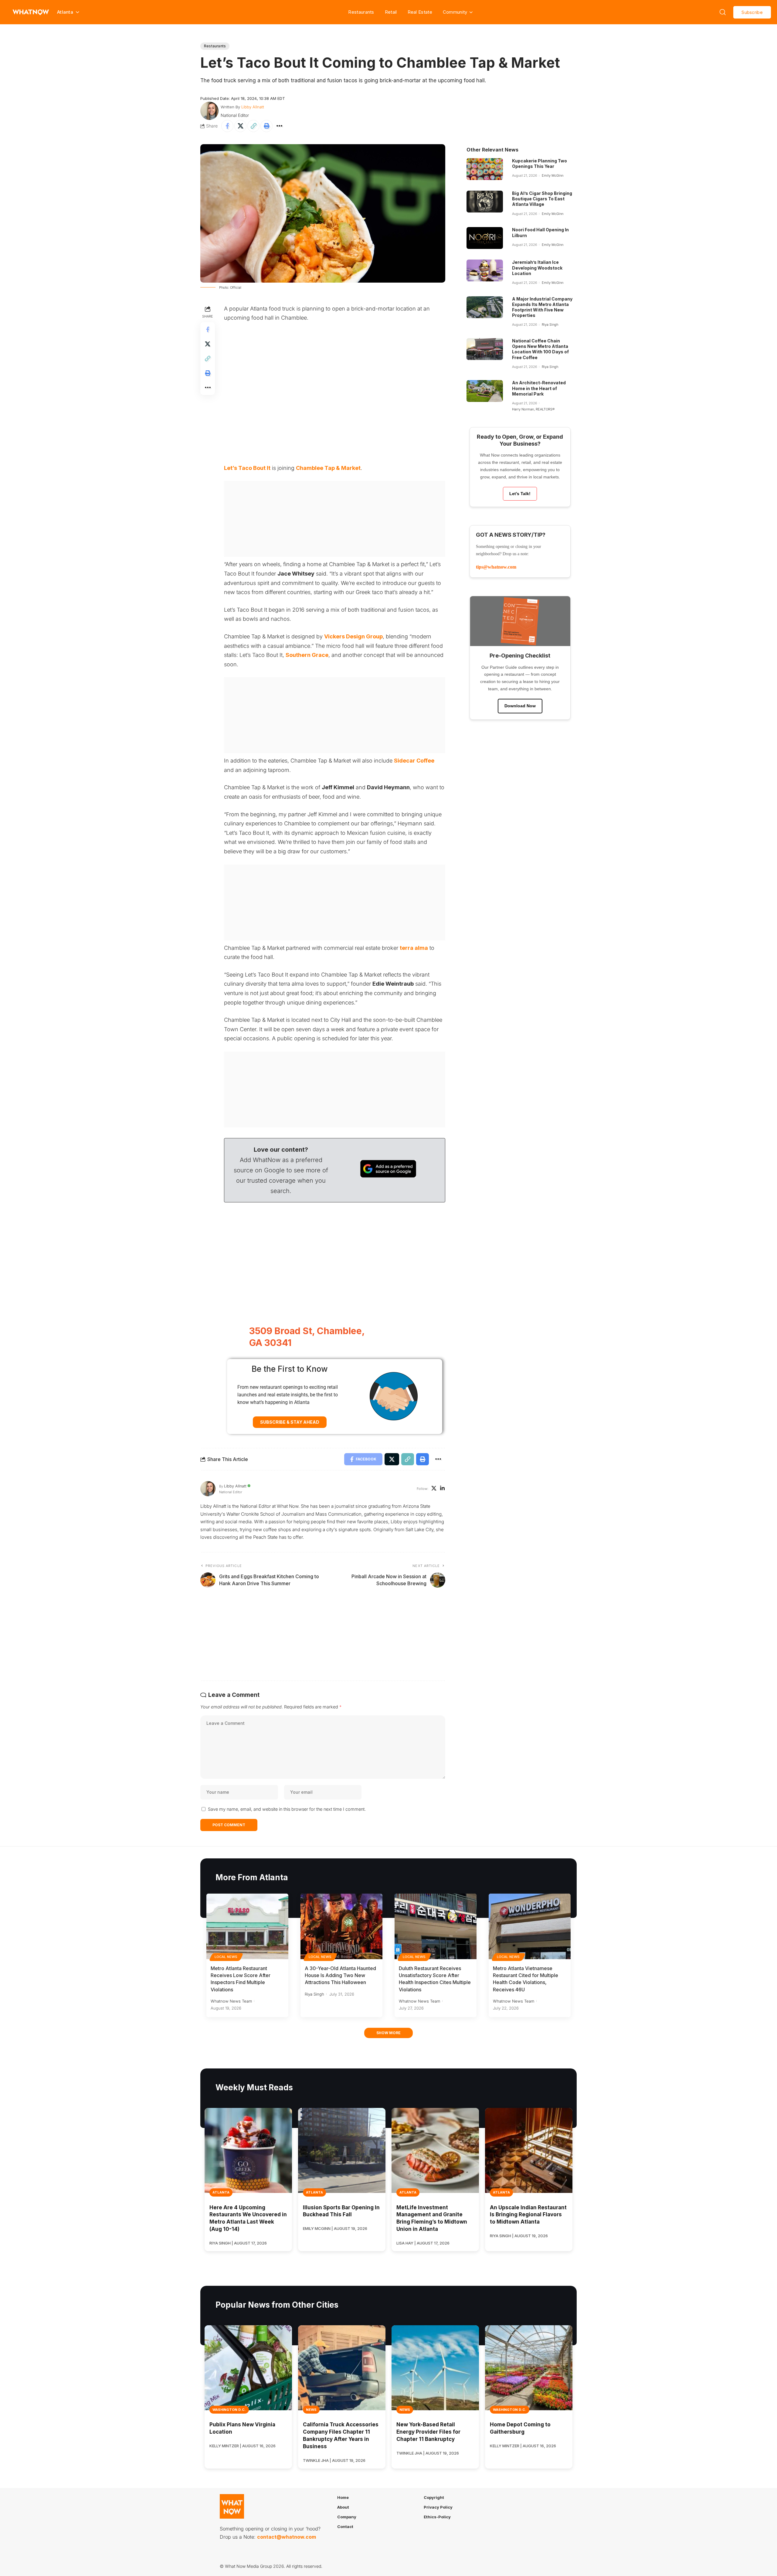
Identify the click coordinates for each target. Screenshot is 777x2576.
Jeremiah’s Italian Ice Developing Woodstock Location (537, 268)
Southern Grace (307, 655)
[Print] (266, 126)
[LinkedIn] (442, 1489)
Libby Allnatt (253, 107)
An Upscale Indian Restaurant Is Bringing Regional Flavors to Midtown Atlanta (528, 2215)
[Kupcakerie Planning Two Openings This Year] (485, 169)
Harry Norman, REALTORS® (533, 409)
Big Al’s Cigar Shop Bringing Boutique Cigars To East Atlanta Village (542, 199)
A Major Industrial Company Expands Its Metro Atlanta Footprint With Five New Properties (542, 307)
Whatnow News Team (231, 2001)
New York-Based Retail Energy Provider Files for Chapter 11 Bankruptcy (428, 2432)
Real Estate (420, 12)
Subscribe (752, 12)
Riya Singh (550, 325)
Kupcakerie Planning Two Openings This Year (539, 163)
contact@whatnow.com (287, 2537)
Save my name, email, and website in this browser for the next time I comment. (287, 1809)
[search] (723, 12)
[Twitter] (434, 1489)
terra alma (414, 948)
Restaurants (361, 12)
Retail (391, 12)
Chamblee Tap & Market (328, 468)
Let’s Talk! (520, 494)
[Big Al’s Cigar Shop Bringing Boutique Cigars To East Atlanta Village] (485, 202)
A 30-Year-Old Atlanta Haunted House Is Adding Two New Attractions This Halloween (340, 1975)
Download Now (520, 706)
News (311, 2410)
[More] (280, 126)
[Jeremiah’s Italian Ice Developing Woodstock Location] (485, 270)
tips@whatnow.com (496, 567)
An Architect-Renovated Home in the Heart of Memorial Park (539, 388)
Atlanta (221, 2192)
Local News (226, 1957)
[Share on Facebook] (227, 126)
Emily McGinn (553, 175)
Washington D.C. (229, 2410)
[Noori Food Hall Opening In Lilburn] (485, 238)
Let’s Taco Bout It (247, 468)
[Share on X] (240, 126)
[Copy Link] (253, 126)
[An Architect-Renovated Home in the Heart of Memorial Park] (485, 391)
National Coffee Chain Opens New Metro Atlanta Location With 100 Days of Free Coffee (540, 349)
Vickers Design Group (353, 636)
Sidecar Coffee (414, 761)
